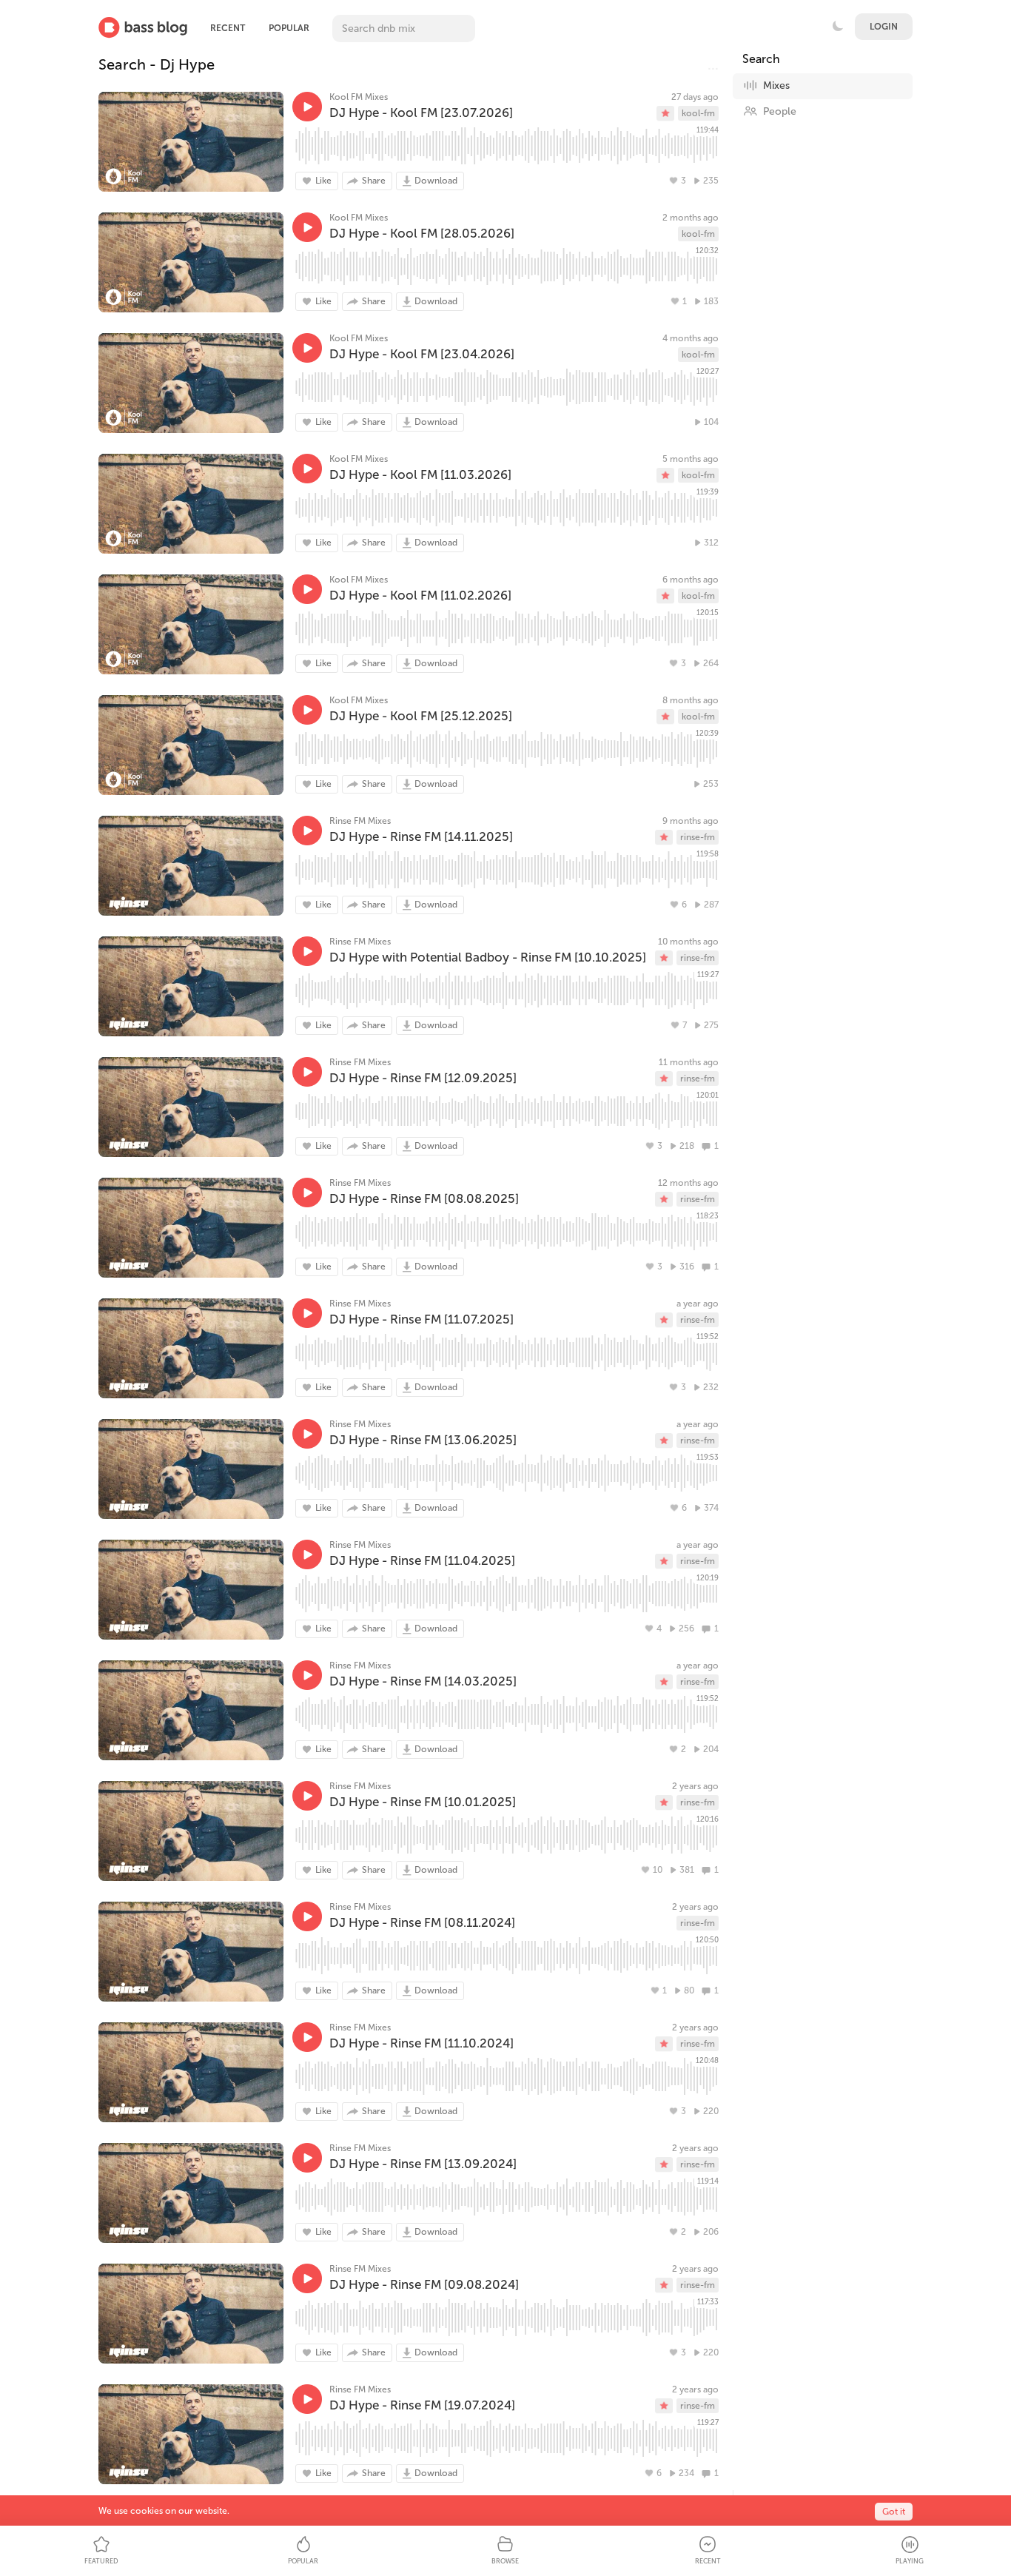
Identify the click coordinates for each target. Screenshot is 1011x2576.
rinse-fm (698, 837)
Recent (228, 28)
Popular (289, 28)
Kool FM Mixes (359, 97)
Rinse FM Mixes (360, 821)
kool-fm (698, 113)
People (780, 111)
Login (884, 27)
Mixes (776, 85)
